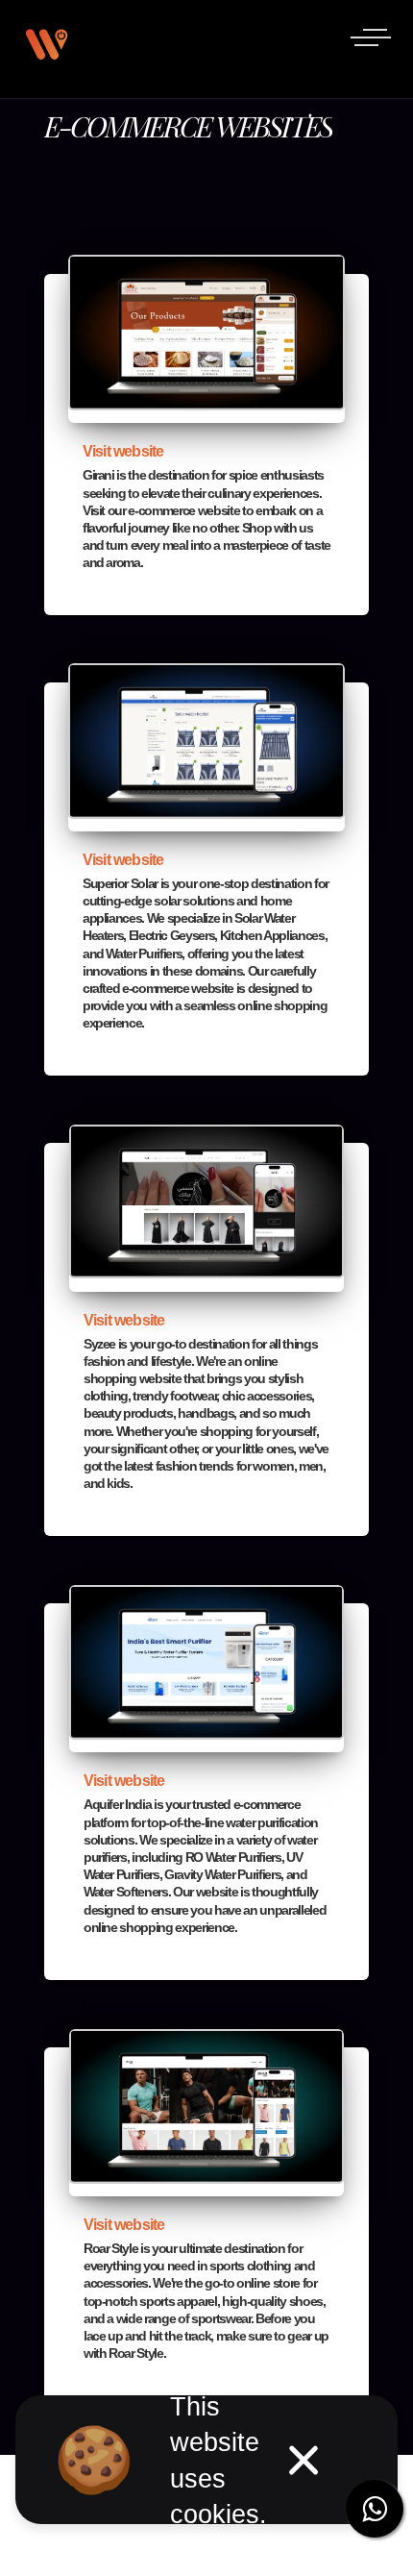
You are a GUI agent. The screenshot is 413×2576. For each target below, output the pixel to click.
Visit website (123, 451)
